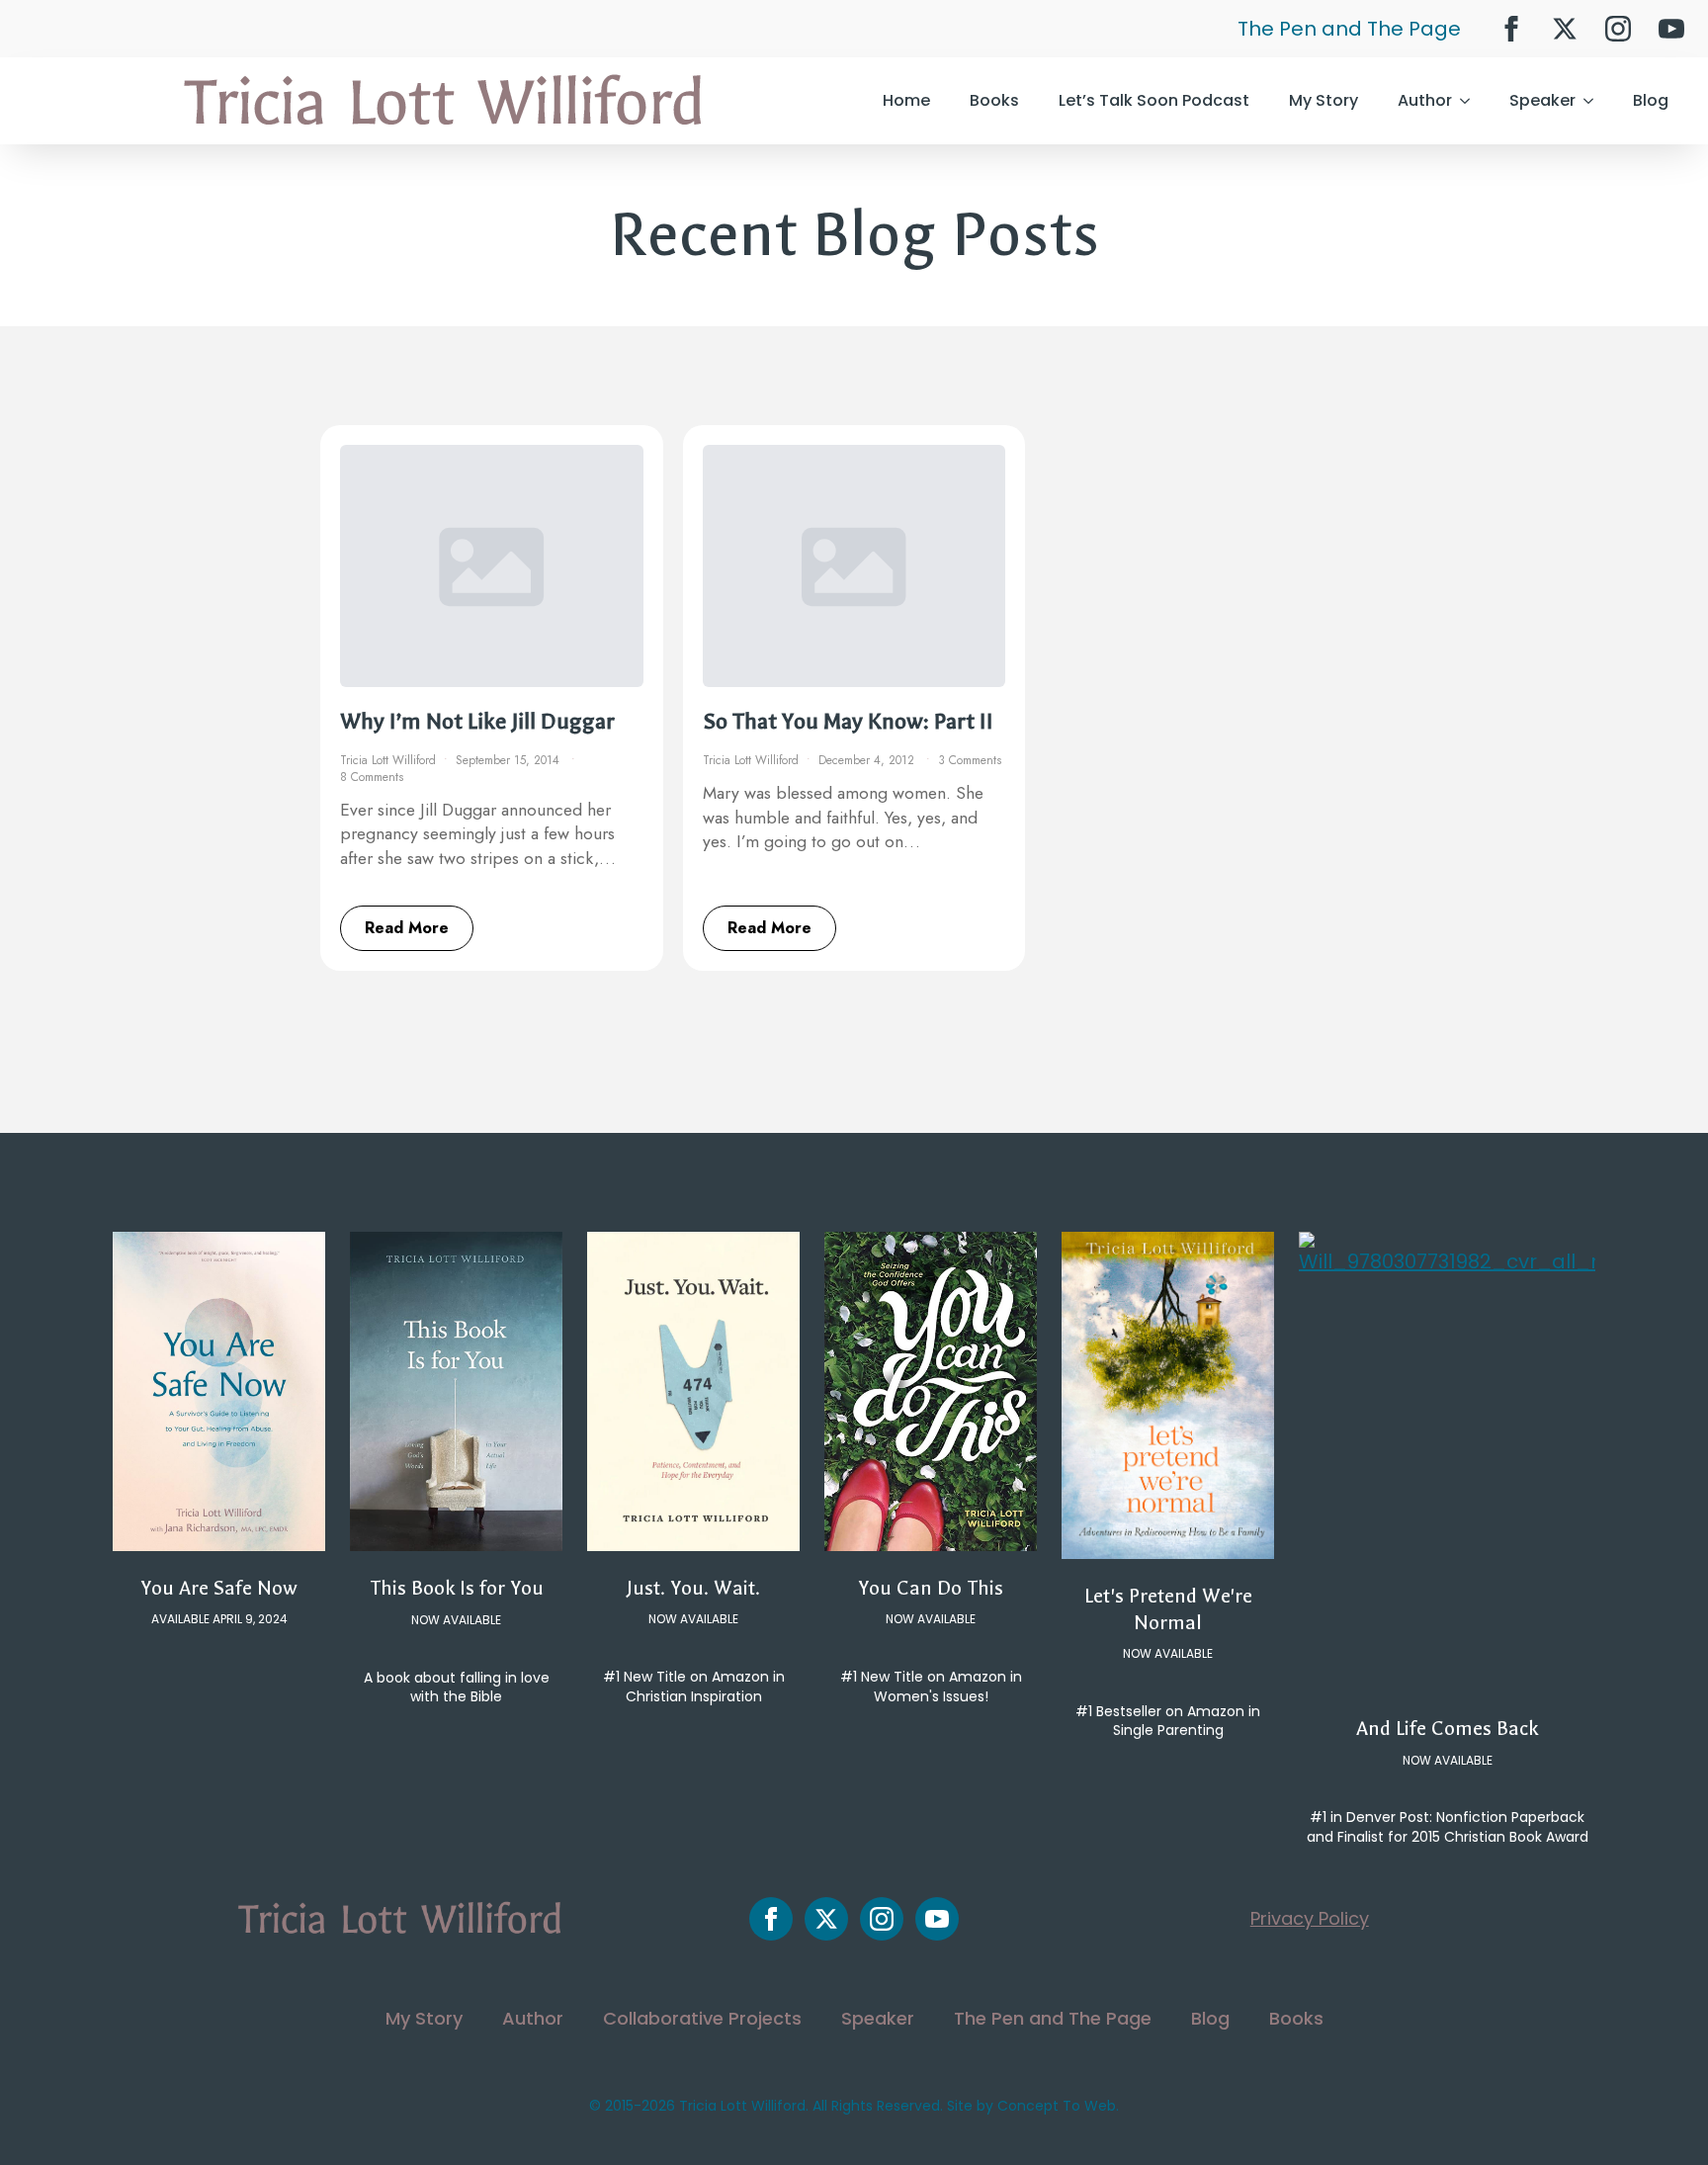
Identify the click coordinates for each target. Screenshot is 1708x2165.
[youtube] (1671, 29)
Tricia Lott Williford (388, 760)
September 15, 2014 (510, 760)
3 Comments (970, 760)
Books (994, 100)
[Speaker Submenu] (1594, 101)
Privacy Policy (1310, 1918)
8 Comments (372, 777)
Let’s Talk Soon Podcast (1154, 100)
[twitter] (1565, 29)
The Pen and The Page (1349, 29)
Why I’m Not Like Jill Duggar (477, 721)
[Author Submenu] (1471, 101)
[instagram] (1618, 29)
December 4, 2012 (868, 760)
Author (1425, 100)
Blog (1651, 100)
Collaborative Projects (702, 2018)
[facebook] (1511, 29)
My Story (1324, 100)
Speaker (1542, 100)
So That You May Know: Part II (848, 721)
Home (906, 100)
